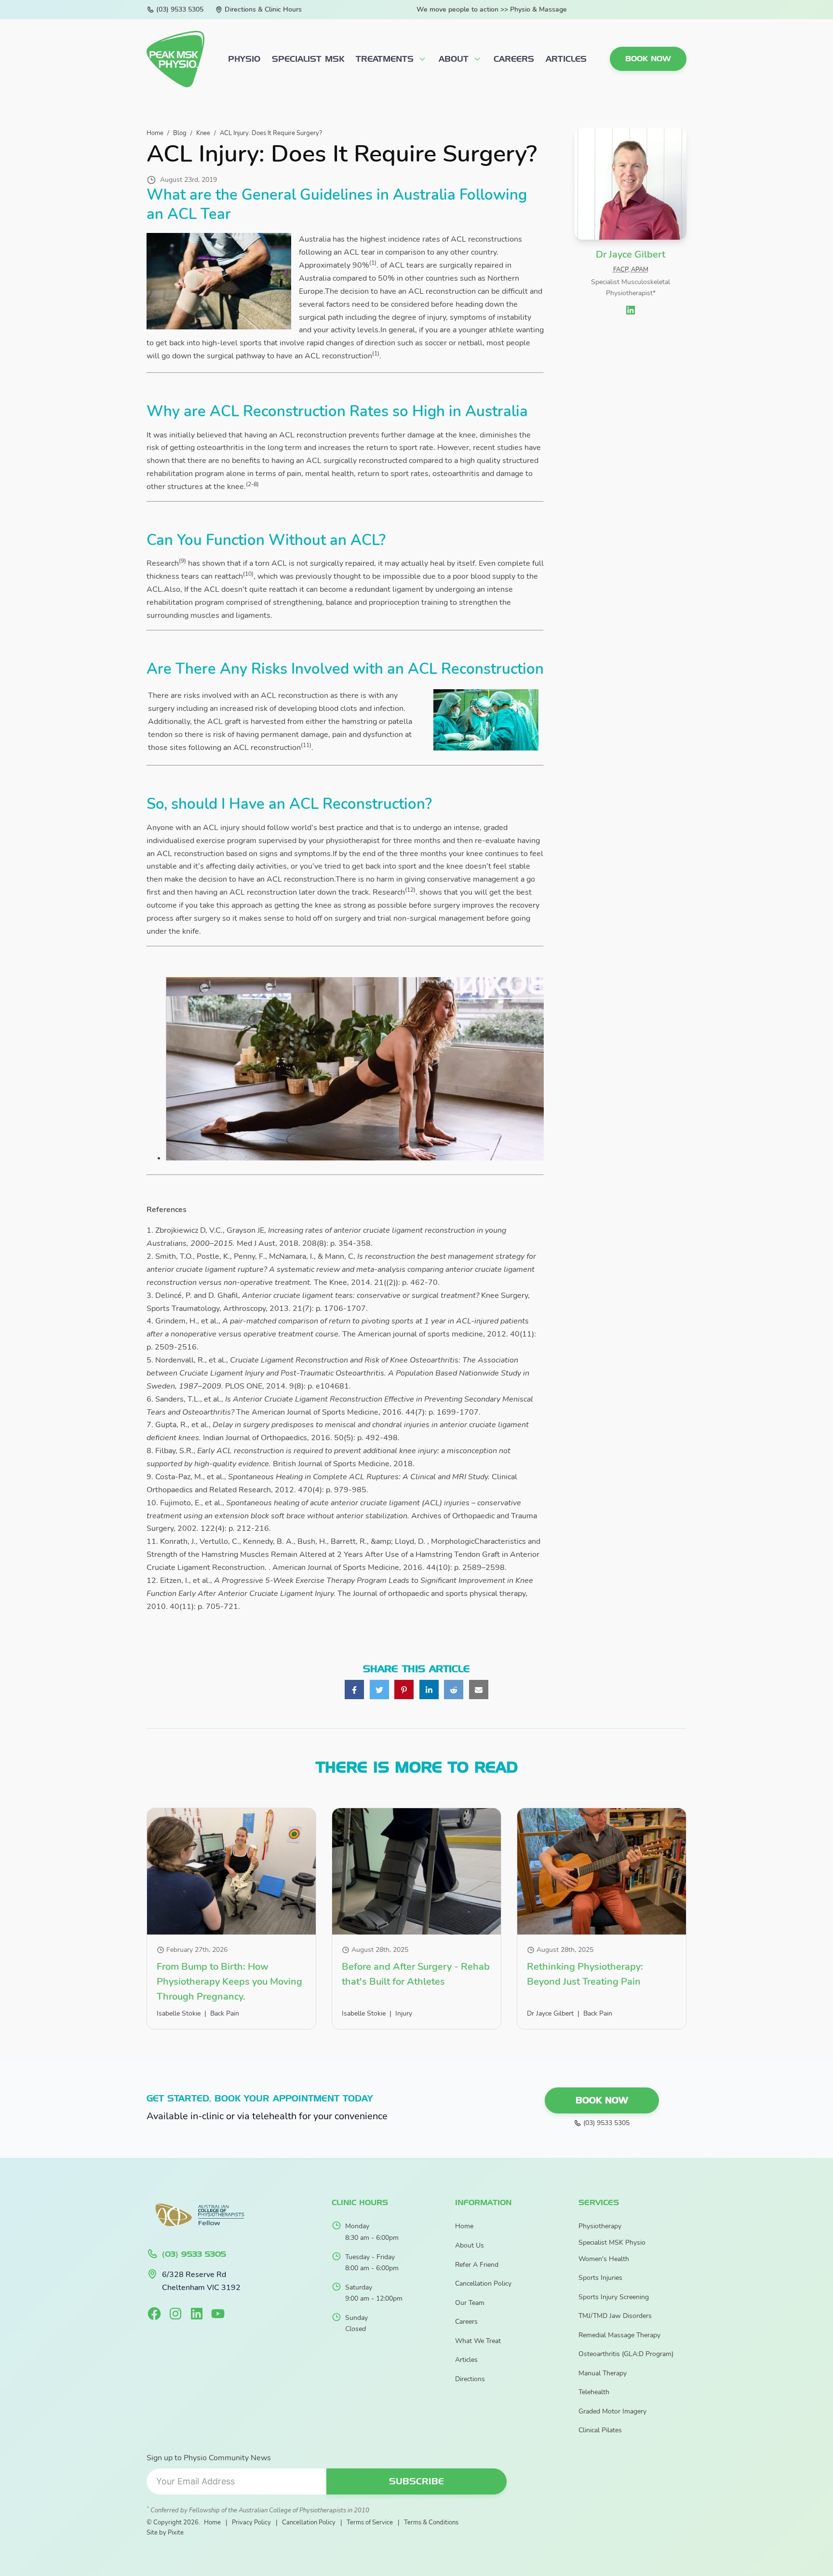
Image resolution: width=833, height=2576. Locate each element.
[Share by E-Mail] (479, 1690)
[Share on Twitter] (379, 1690)
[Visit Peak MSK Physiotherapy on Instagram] (175, 2314)
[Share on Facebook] (354, 1690)
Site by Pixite (165, 2532)
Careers (514, 59)
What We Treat (478, 2341)
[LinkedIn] (197, 2314)
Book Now (648, 59)
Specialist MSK (308, 59)
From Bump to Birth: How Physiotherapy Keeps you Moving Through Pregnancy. (229, 1982)
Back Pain (225, 2013)
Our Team (470, 2303)
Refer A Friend (477, 2265)
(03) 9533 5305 (180, 9)
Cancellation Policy (483, 2283)
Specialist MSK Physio (612, 2242)
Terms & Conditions (431, 2522)
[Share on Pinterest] (404, 1690)
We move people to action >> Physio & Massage (492, 9)
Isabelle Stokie (179, 2013)
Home (464, 2226)
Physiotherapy (600, 2226)
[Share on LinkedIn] (429, 1690)
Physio (244, 59)
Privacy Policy (251, 2522)
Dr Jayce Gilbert (550, 2013)
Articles (566, 59)
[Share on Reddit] (454, 1690)
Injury (404, 2013)
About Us (470, 2245)
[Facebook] (154, 2314)
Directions (470, 2379)
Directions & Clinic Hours (263, 9)
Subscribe (416, 2481)
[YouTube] (218, 2314)
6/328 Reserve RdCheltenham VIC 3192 (201, 2281)
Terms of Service (370, 2522)
